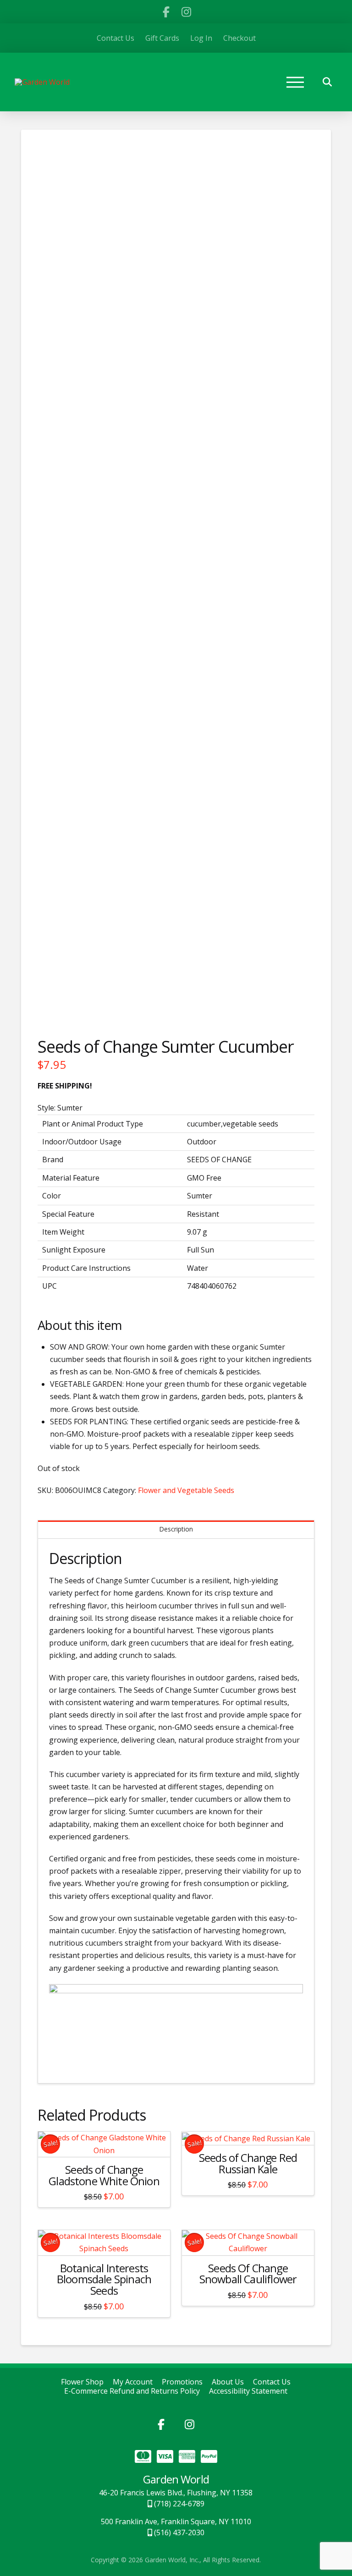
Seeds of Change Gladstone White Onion (104, 2175)
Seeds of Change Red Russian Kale (248, 2163)
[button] (295, 82)
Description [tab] (176, 1529)
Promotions (182, 2382)
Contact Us (272, 2382)
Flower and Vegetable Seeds (186, 1490)
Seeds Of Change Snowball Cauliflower (248, 2274)
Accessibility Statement (248, 2391)
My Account (133, 2382)
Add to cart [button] (104, 2141)
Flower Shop (82, 2382)
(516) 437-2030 (178, 2532)
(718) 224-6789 (178, 2504)
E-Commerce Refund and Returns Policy (132, 2391)
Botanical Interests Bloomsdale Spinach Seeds (104, 2280)
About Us (228, 2382)
